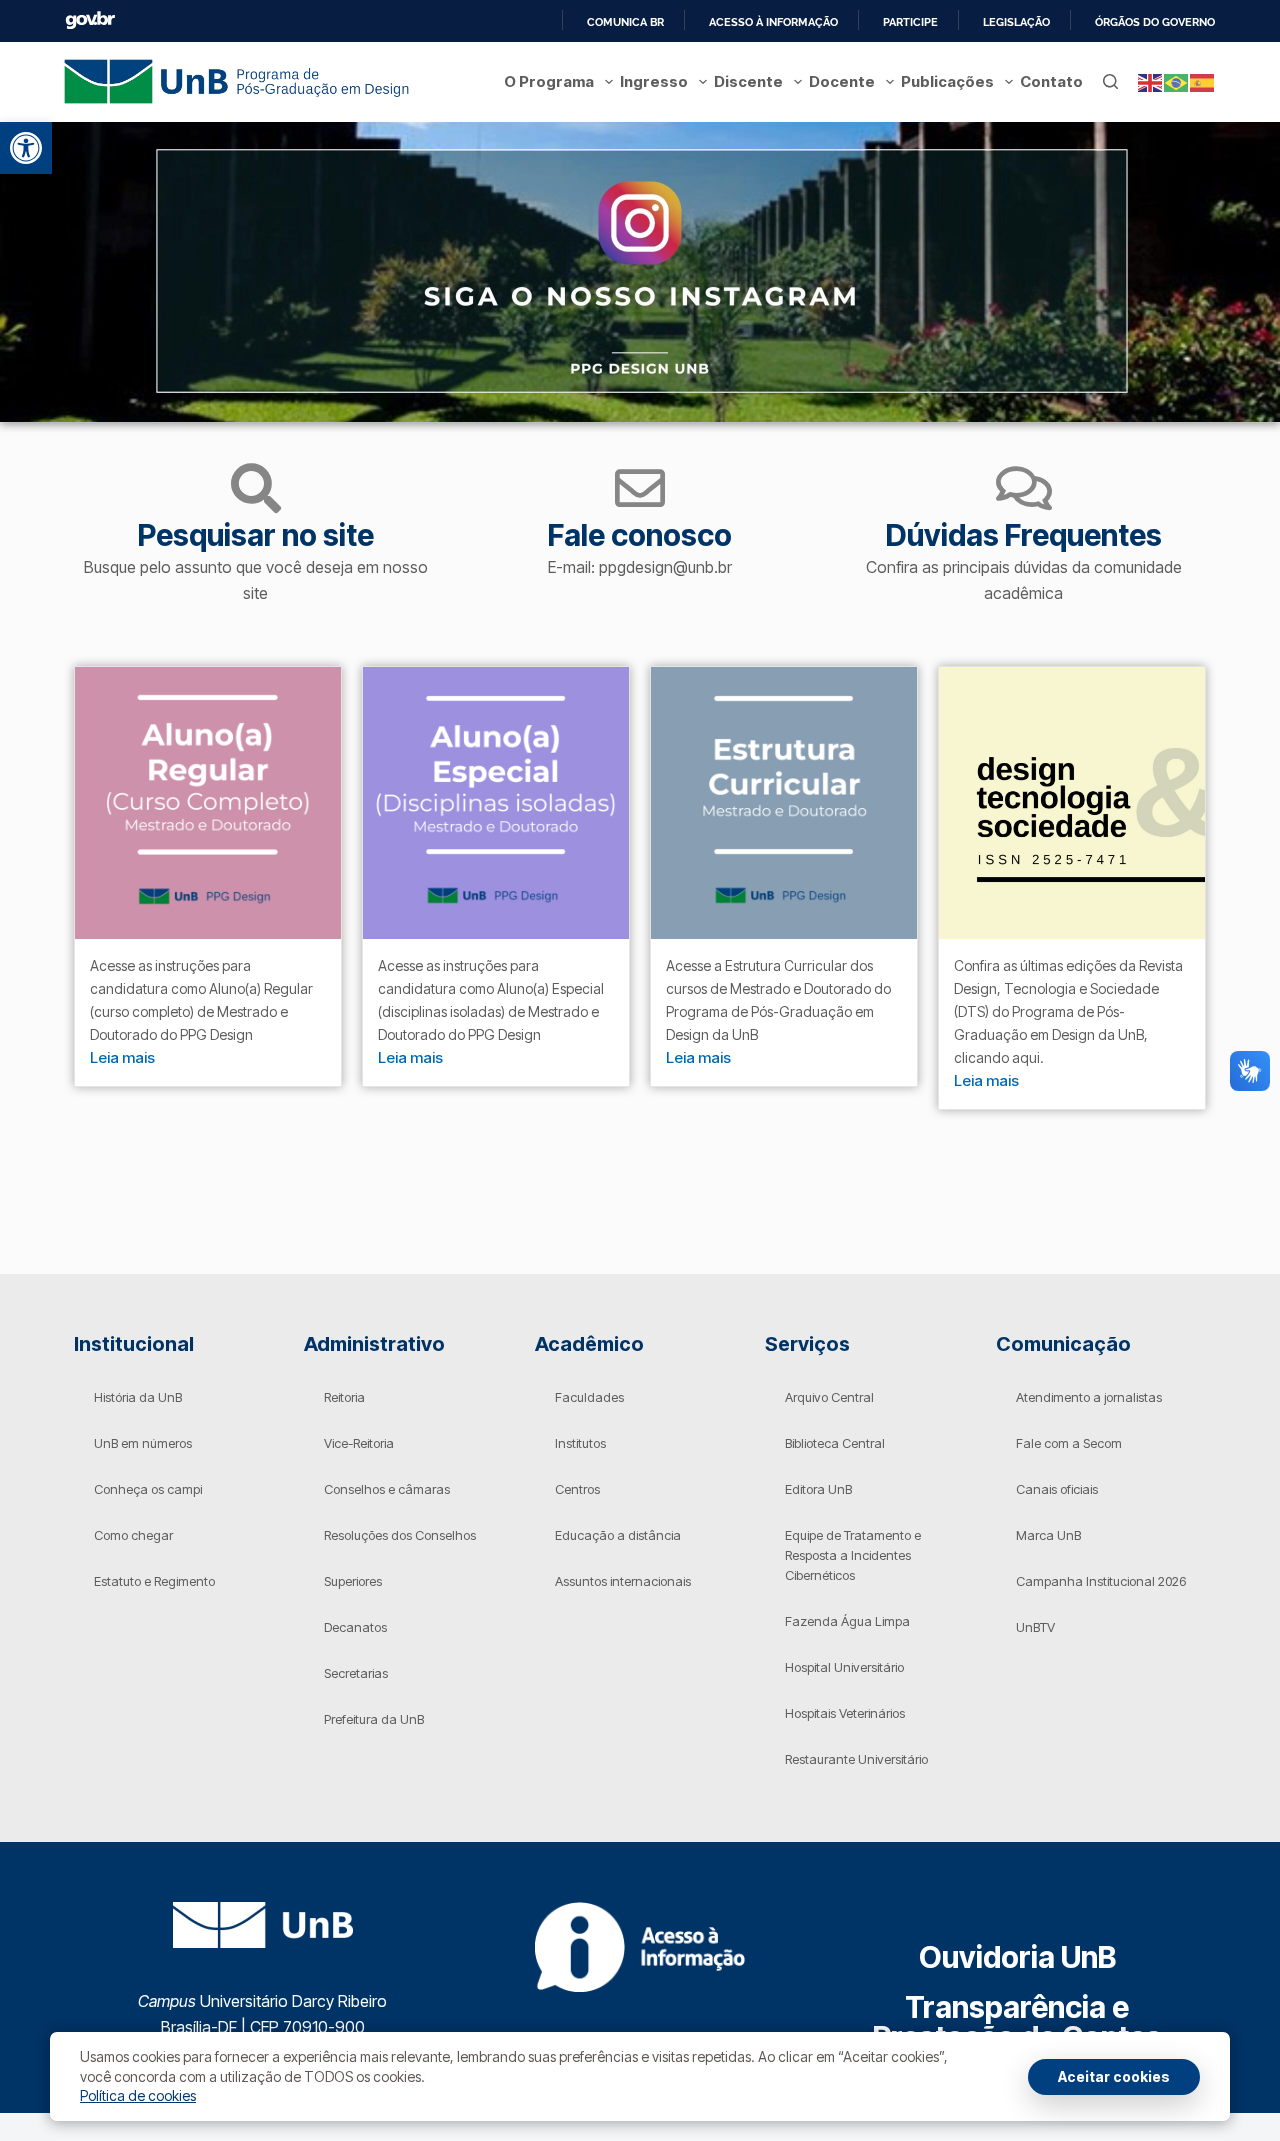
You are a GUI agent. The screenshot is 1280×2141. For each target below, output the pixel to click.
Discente (748, 81)
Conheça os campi (148, 1489)
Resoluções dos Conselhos (400, 1535)
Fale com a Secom (1069, 1443)
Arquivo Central (829, 1397)
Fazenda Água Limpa (847, 1621)
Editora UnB (818, 1489)
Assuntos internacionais (623, 1581)
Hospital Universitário (844, 1667)
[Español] (1203, 81)
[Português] (1177, 81)
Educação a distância (618, 1535)
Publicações (947, 81)
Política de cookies (138, 2095)
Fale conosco (640, 535)
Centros (577, 1489)
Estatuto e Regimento (154, 1581)
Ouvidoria (1017, 1957)
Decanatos (355, 1627)
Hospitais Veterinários (845, 1713)
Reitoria (344, 1397)
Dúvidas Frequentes (1024, 535)
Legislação (1016, 22)
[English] (1151, 81)
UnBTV (1035, 1627)
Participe (910, 22)
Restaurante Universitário (856, 1759)
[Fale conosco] (640, 488)
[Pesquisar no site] (256, 488)
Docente (842, 81)
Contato (1051, 81)
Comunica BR (625, 22)
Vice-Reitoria (359, 1443)
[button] (26, 148)
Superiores (353, 1581)
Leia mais (122, 1057)
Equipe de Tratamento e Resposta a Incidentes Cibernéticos (853, 1555)
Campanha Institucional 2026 (1101, 1581)
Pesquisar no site (256, 535)
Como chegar (133, 1535)
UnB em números (143, 1443)
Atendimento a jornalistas (1089, 1397)
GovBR (90, 20)
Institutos (580, 1443)
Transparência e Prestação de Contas (1017, 2022)
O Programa (549, 81)
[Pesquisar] (1110, 81)
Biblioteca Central (835, 1443)
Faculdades (589, 1397)
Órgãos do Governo (1155, 22)
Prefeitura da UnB (374, 1719)
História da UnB (138, 1397)
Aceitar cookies (1114, 2076)
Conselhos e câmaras (387, 1489)
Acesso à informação (773, 22)
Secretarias (356, 1673)
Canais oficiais (1057, 1489)
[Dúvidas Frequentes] (1024, 488)
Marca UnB (1048, 1535)
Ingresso (654, 81)
